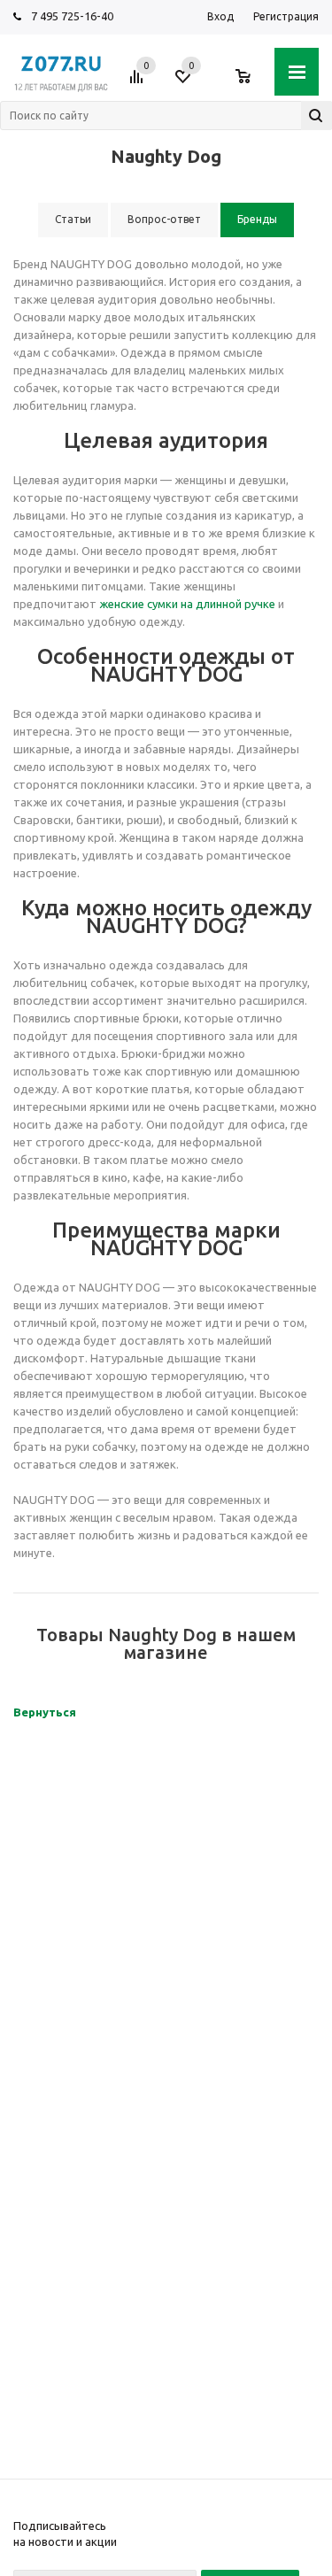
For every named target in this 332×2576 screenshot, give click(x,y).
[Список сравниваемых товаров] (139, 83)
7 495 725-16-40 (72, 16)
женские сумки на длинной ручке (187, 604)
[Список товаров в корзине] (252, 83)
